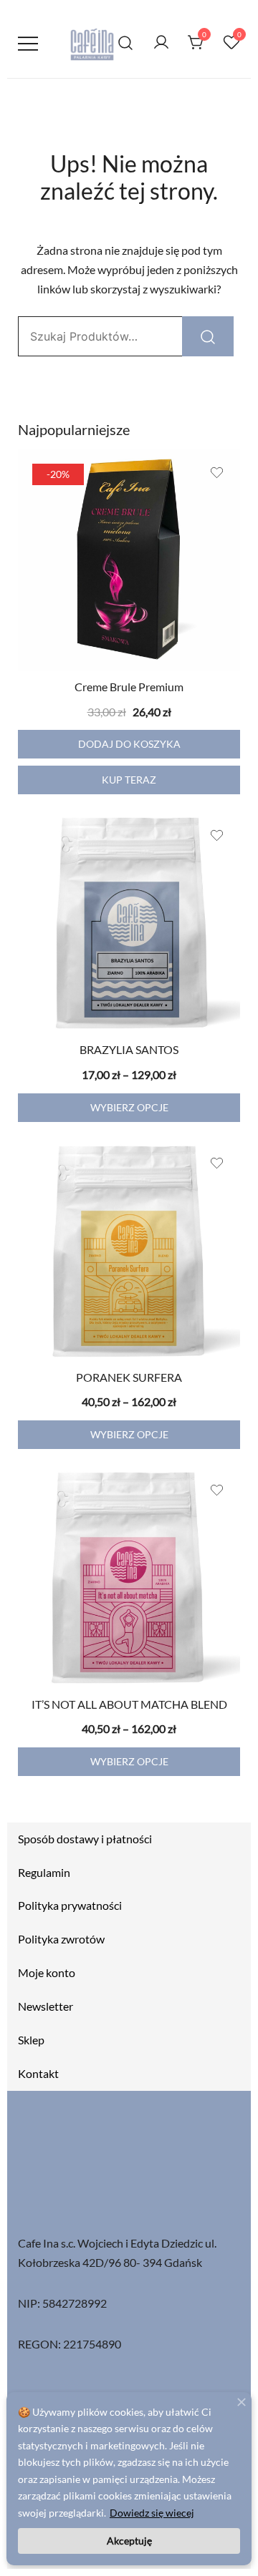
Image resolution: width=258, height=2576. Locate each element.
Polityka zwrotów (61, 1939)
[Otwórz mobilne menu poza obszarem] (28, 43)
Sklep (31, 2040)
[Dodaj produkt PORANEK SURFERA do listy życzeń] (217, 1163)
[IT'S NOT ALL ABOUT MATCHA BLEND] (129, 1578)
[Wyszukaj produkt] (208, 336)
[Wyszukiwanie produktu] (126, 43)
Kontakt (38, 2073)
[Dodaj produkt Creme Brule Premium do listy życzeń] (217, 473)
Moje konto (47, 1972)
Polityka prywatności (70, 1905)
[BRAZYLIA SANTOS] (129, 923)
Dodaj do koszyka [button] (129, 744)
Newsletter (46, 2006)
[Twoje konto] (161, 43)
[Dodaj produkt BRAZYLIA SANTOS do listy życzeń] (217, 835)
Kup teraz (129, 780)
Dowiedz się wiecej (152, 2513)
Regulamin (44, 1872)
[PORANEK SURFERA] (129, 1251)
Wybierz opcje (129, 1107)
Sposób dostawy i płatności (85, 1839)
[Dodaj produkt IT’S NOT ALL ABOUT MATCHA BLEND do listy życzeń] (217, 1490)
